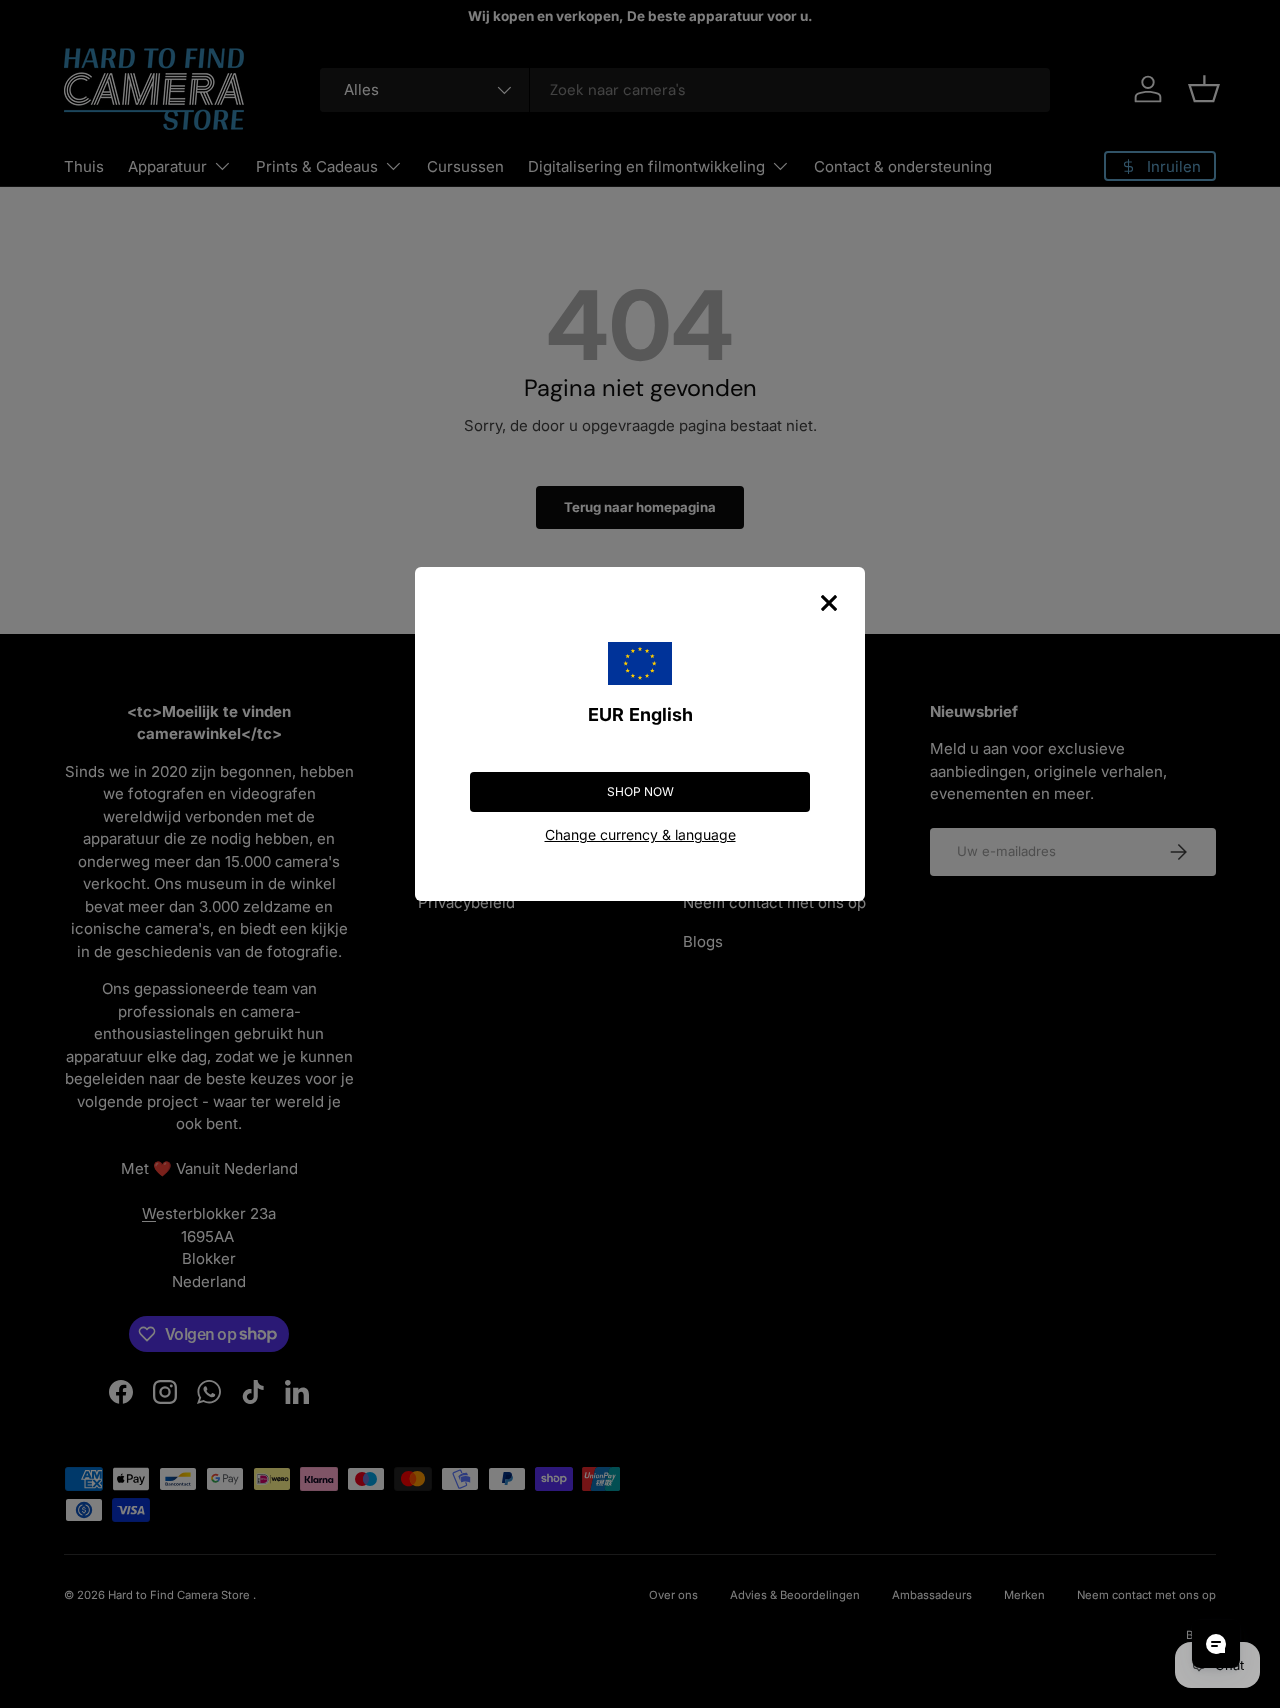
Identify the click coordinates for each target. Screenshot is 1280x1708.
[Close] (829, 603)
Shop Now (640, 791)
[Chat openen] (1216, 1644)
